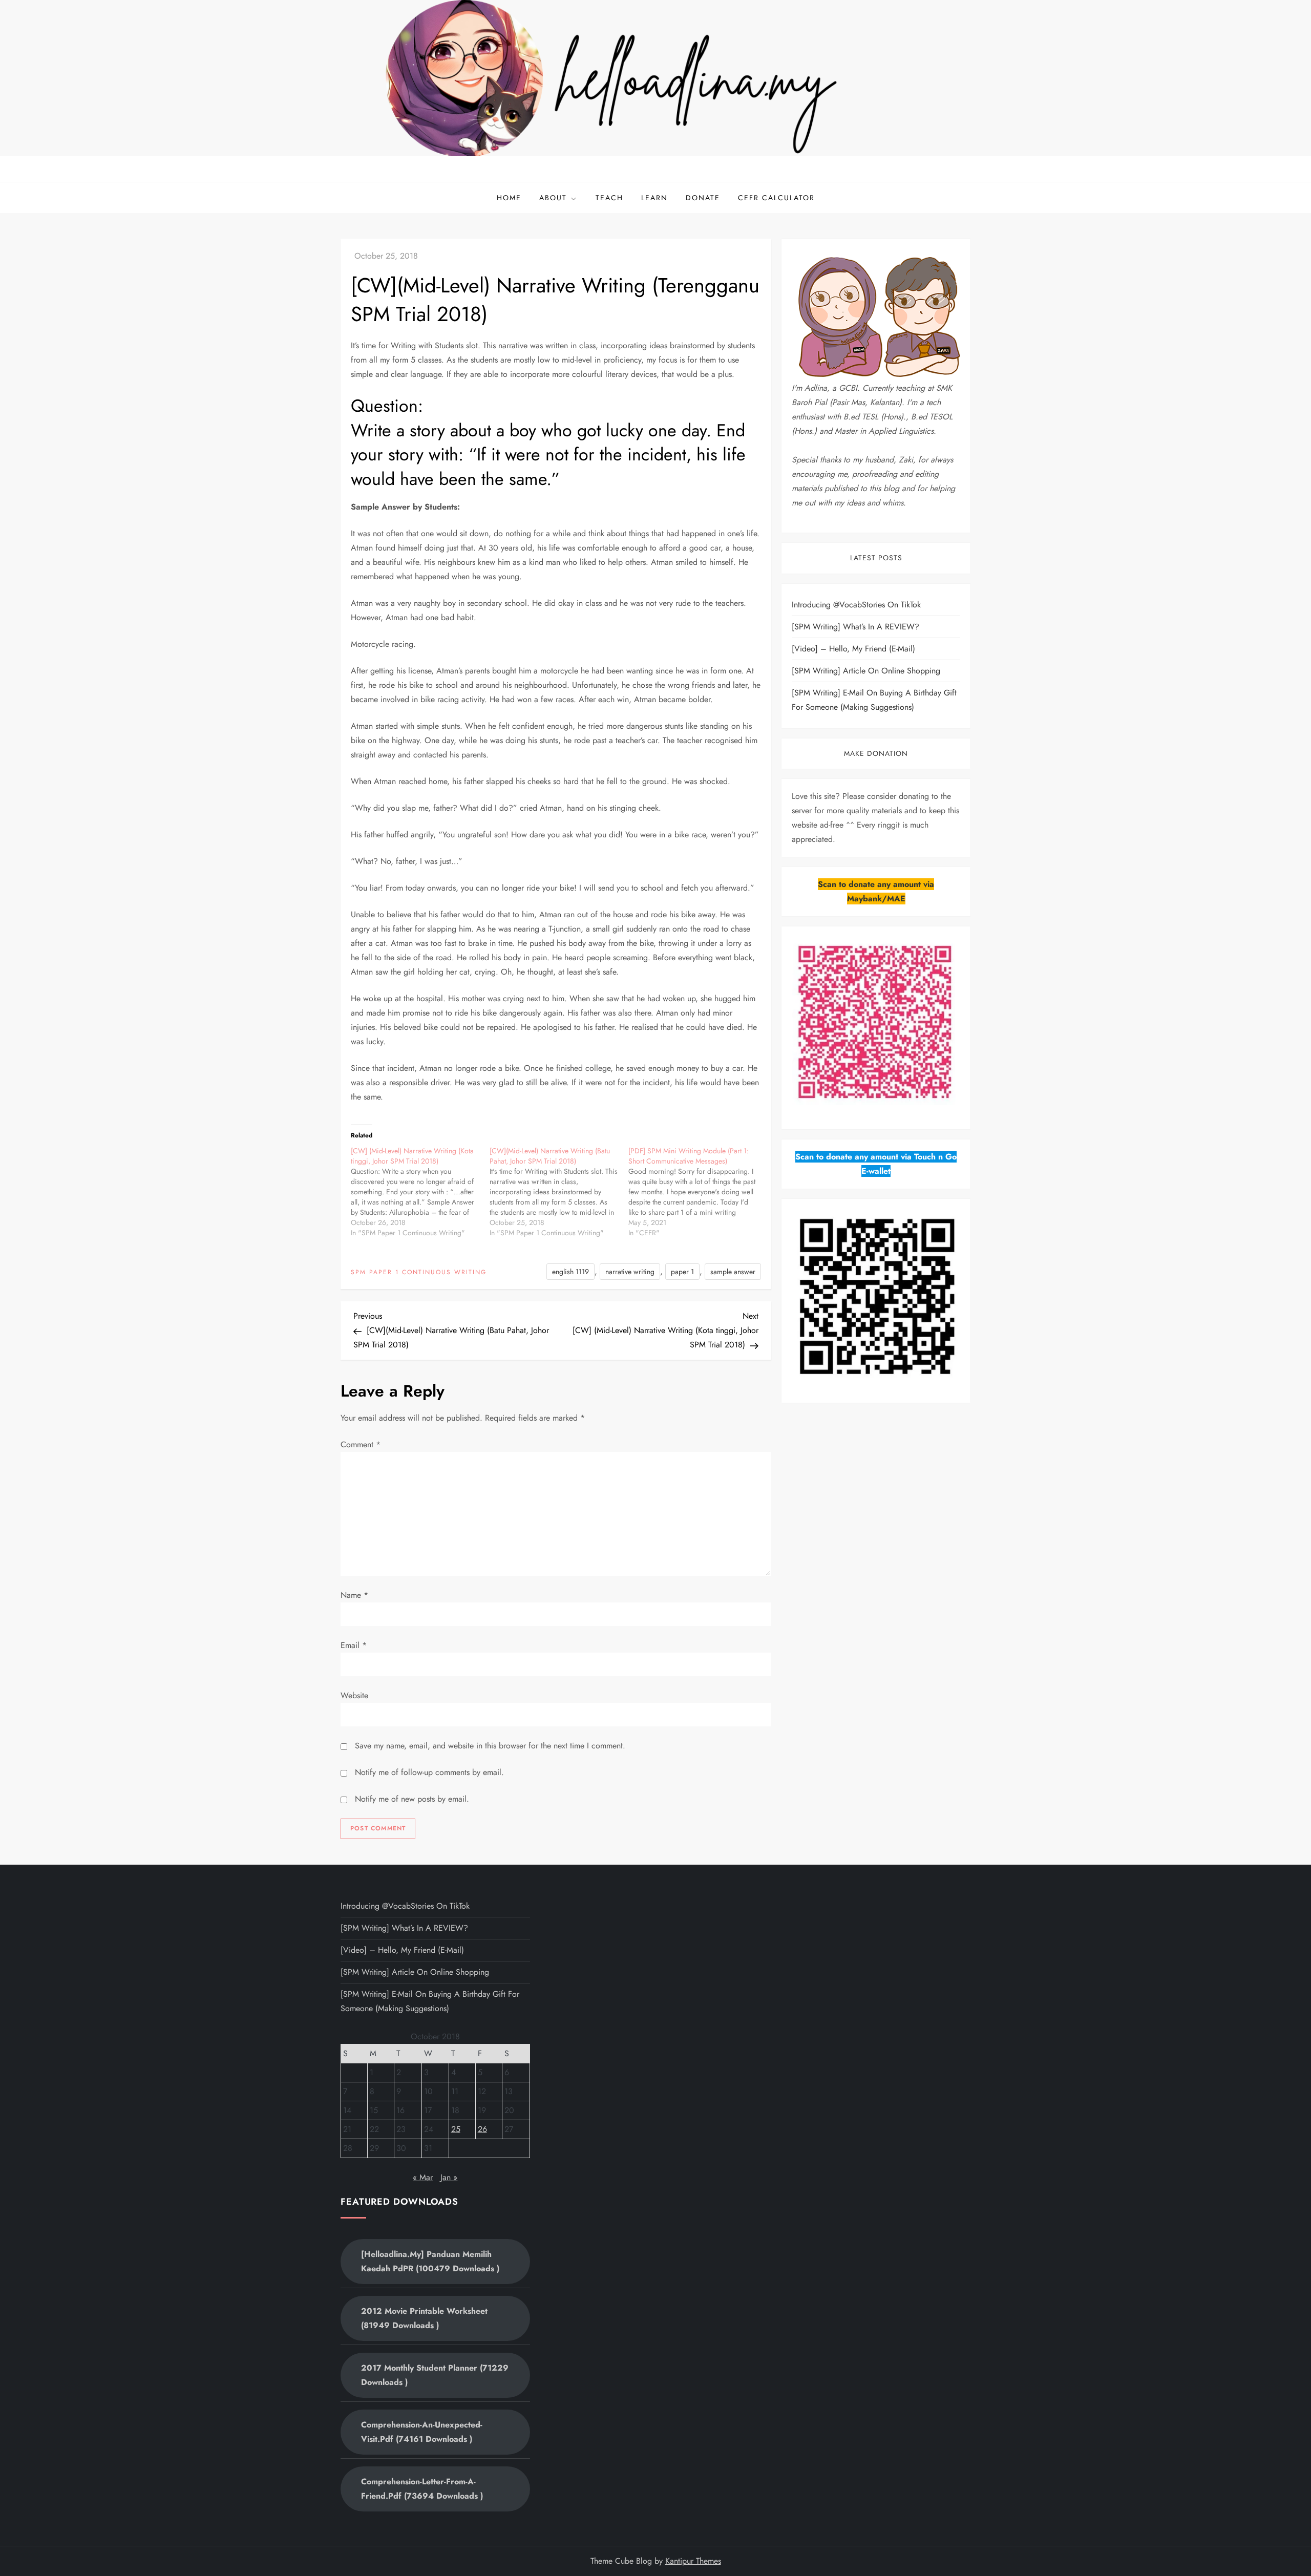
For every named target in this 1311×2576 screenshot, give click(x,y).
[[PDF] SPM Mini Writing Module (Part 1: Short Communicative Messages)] (698, 1192)
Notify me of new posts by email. (412, 1799)
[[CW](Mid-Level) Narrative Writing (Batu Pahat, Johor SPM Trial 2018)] (559, 1192)
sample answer (733, 1272)
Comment (361, 1444)
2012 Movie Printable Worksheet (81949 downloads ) (424, 2318)
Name (354, 1595)
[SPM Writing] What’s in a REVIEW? (855, 627)
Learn (654, 198)
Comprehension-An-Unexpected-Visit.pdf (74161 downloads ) (422, 2432)
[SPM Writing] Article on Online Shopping (866, 671)
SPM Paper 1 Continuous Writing (419, 1273)
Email (354, 1645)
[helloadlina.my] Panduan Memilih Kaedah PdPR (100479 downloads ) (430, 2261)
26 (482, 2129)
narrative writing (630, 1272)
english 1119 (570, 1272)
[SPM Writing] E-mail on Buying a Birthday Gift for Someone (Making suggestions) (874, 700)
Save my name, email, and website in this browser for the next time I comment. (490, 1746)
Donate (703, 198)
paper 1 (682, 1272)
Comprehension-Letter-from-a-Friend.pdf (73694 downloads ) (422, 2489)
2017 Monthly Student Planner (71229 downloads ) (435, 2375)
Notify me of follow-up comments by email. (429, 1772)
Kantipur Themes (693, 2561)
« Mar (423, 2177)
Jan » (449, 2177)
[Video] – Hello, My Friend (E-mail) (853, 649)
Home (509, 198)
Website (354, 1695)
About (553, 198)
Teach (609, 198)
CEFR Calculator (776, 198)
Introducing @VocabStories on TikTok (856, 605)
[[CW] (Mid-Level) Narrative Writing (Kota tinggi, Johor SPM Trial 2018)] (420, 1192)
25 (456, 2129)
